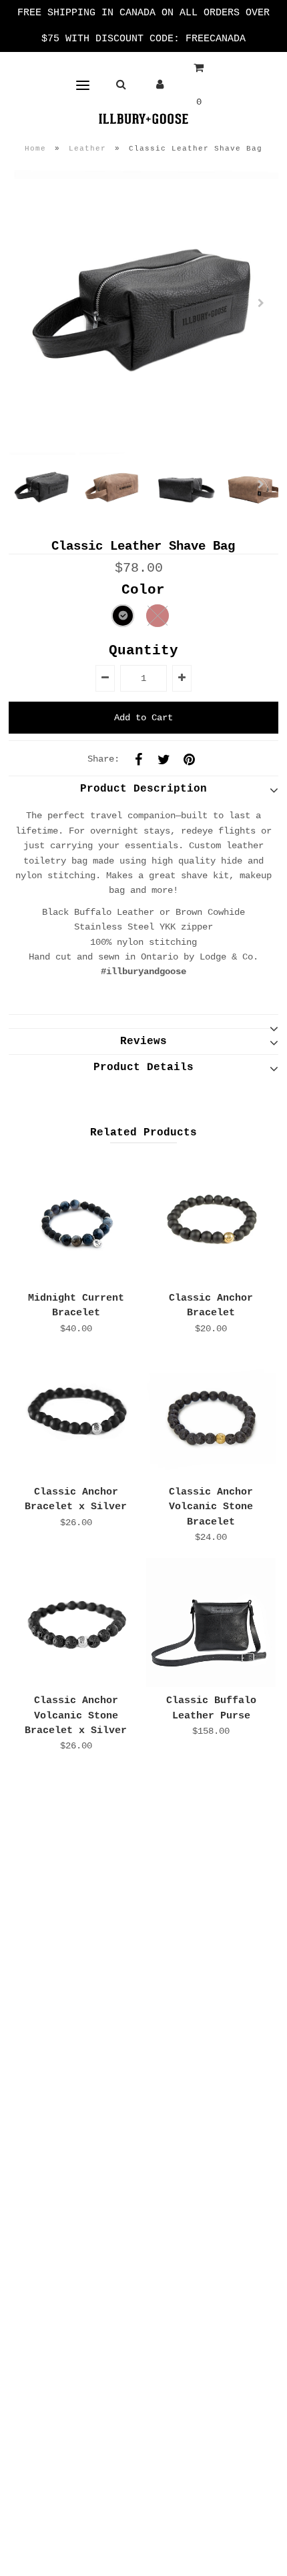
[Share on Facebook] (138, 759)
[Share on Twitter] (164, 759)
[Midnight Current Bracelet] (76, 1220)
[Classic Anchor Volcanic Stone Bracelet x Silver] (76, 1622)
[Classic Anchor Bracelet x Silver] (76, 1414)
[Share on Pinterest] (189, 759)
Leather (87, 149)
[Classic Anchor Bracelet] (211, 1220)
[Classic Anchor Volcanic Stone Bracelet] (211, 1414)
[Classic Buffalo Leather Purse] (211, 1622)
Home (35, 149)
